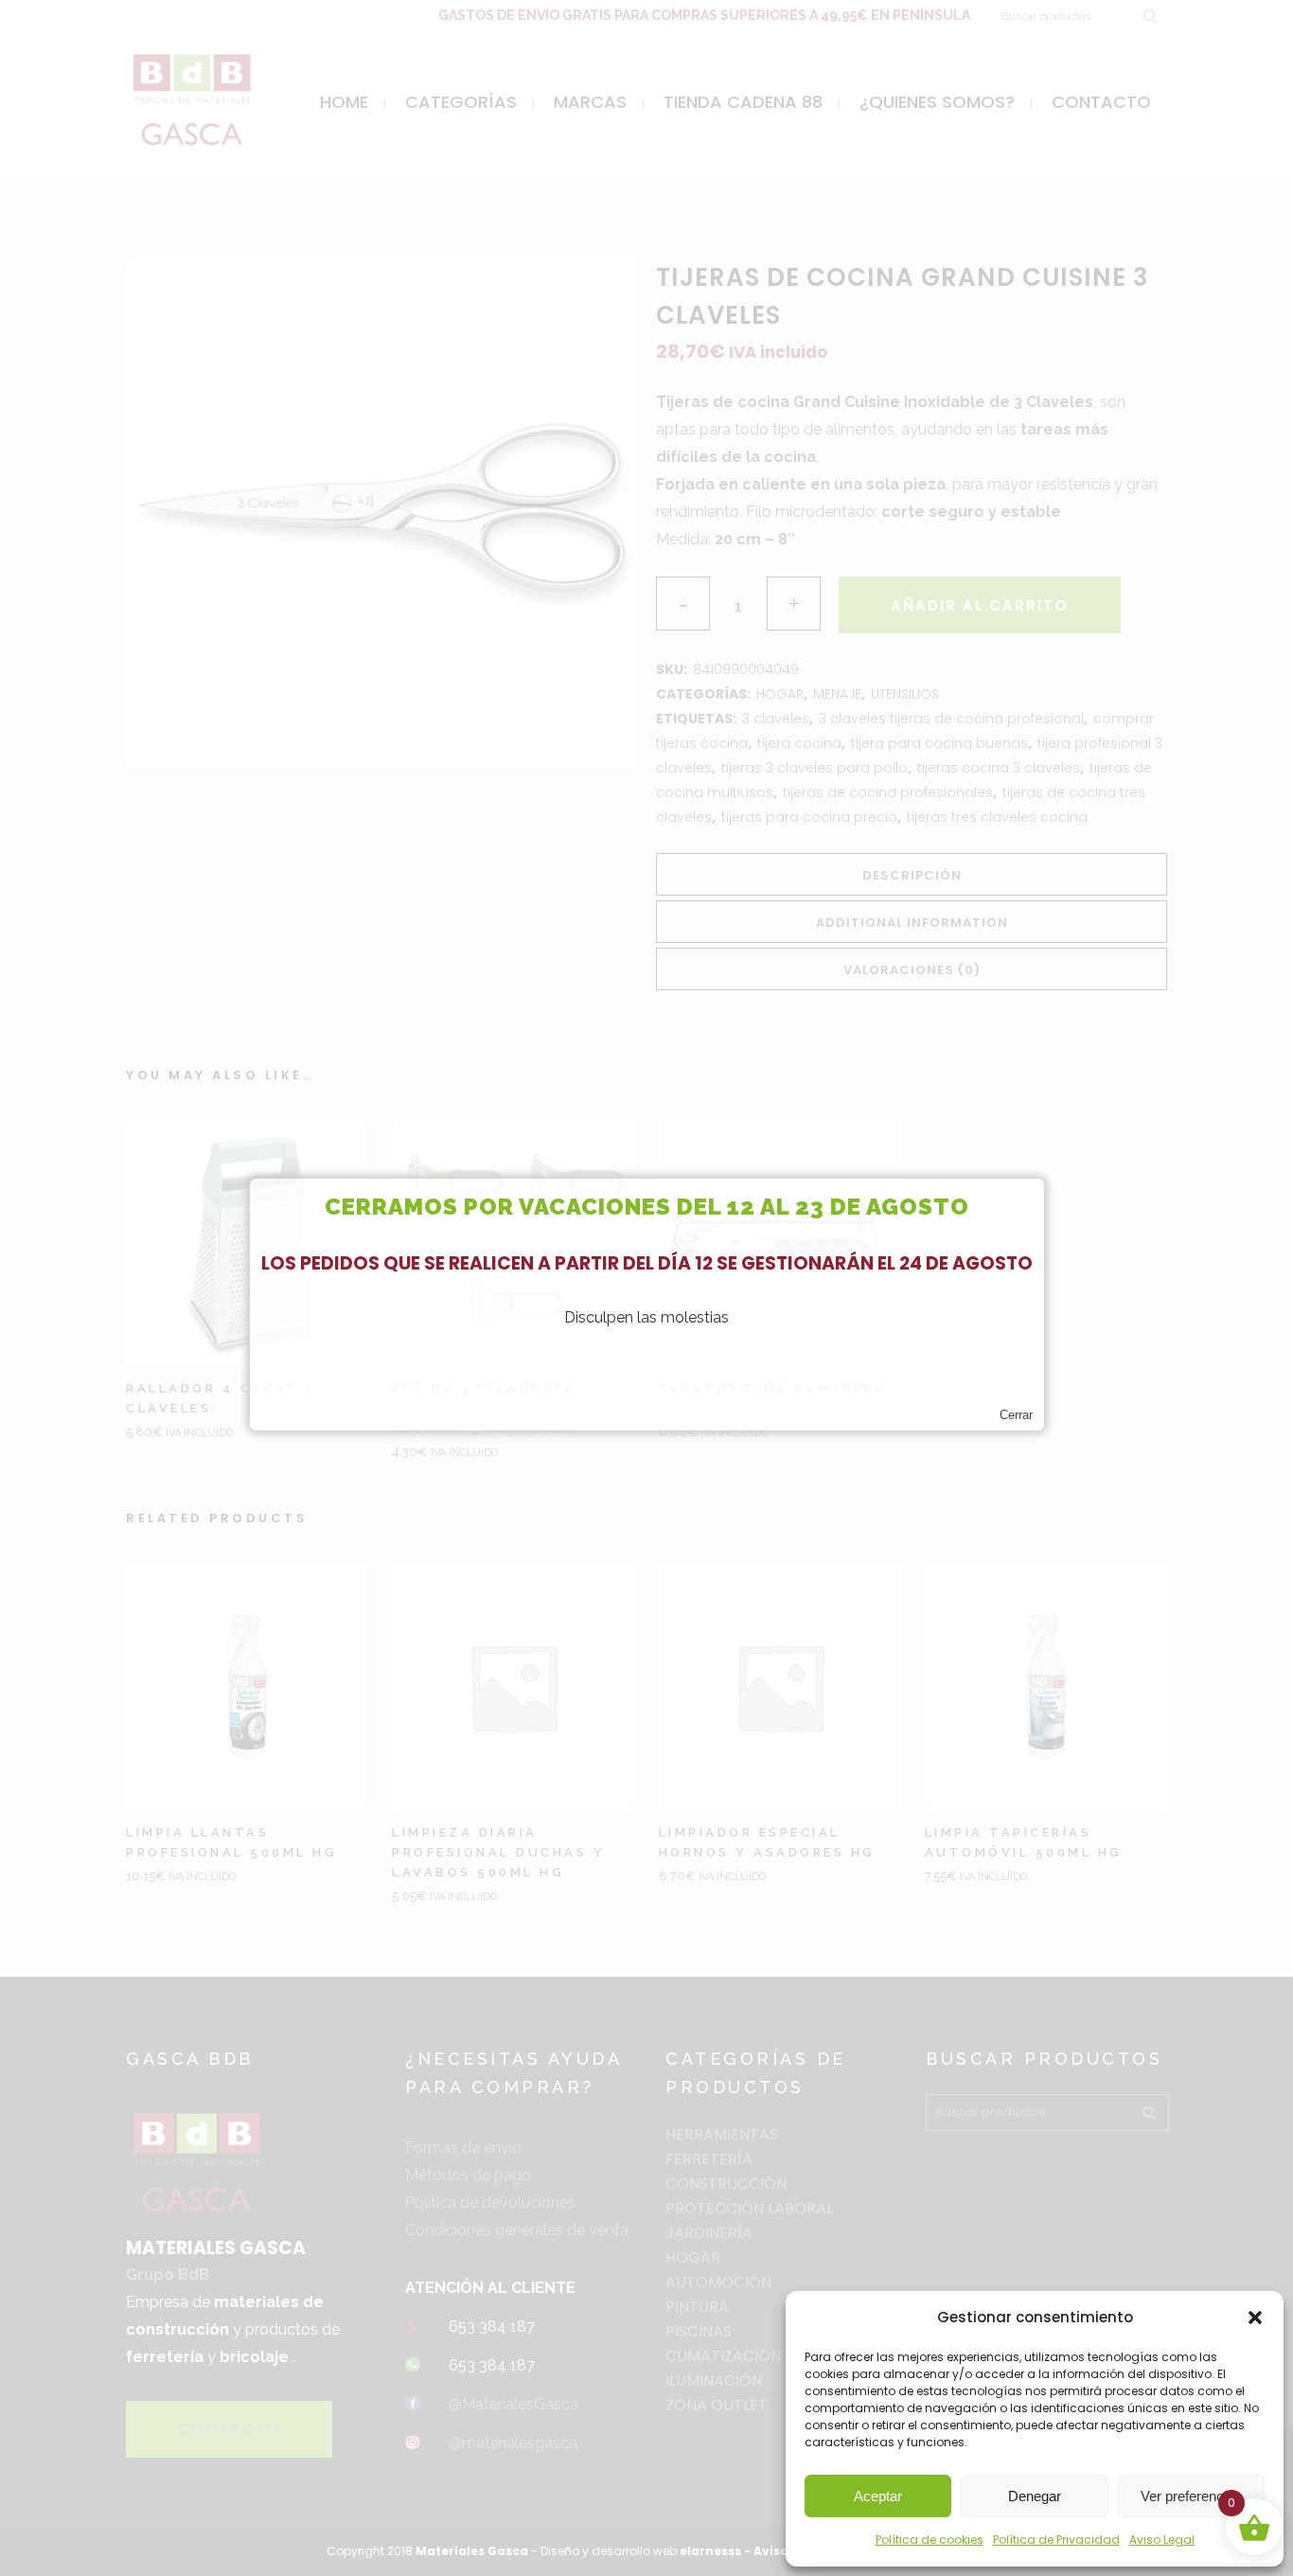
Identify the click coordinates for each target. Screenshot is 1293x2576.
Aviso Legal (1162, 2540)
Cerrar (1016, 1415)
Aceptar (878, 2496)
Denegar (1035, 2496)
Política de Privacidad (1056, 2540)
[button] (1255, 2318)
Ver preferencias (1191, 2496)
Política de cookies (930, 2540)
